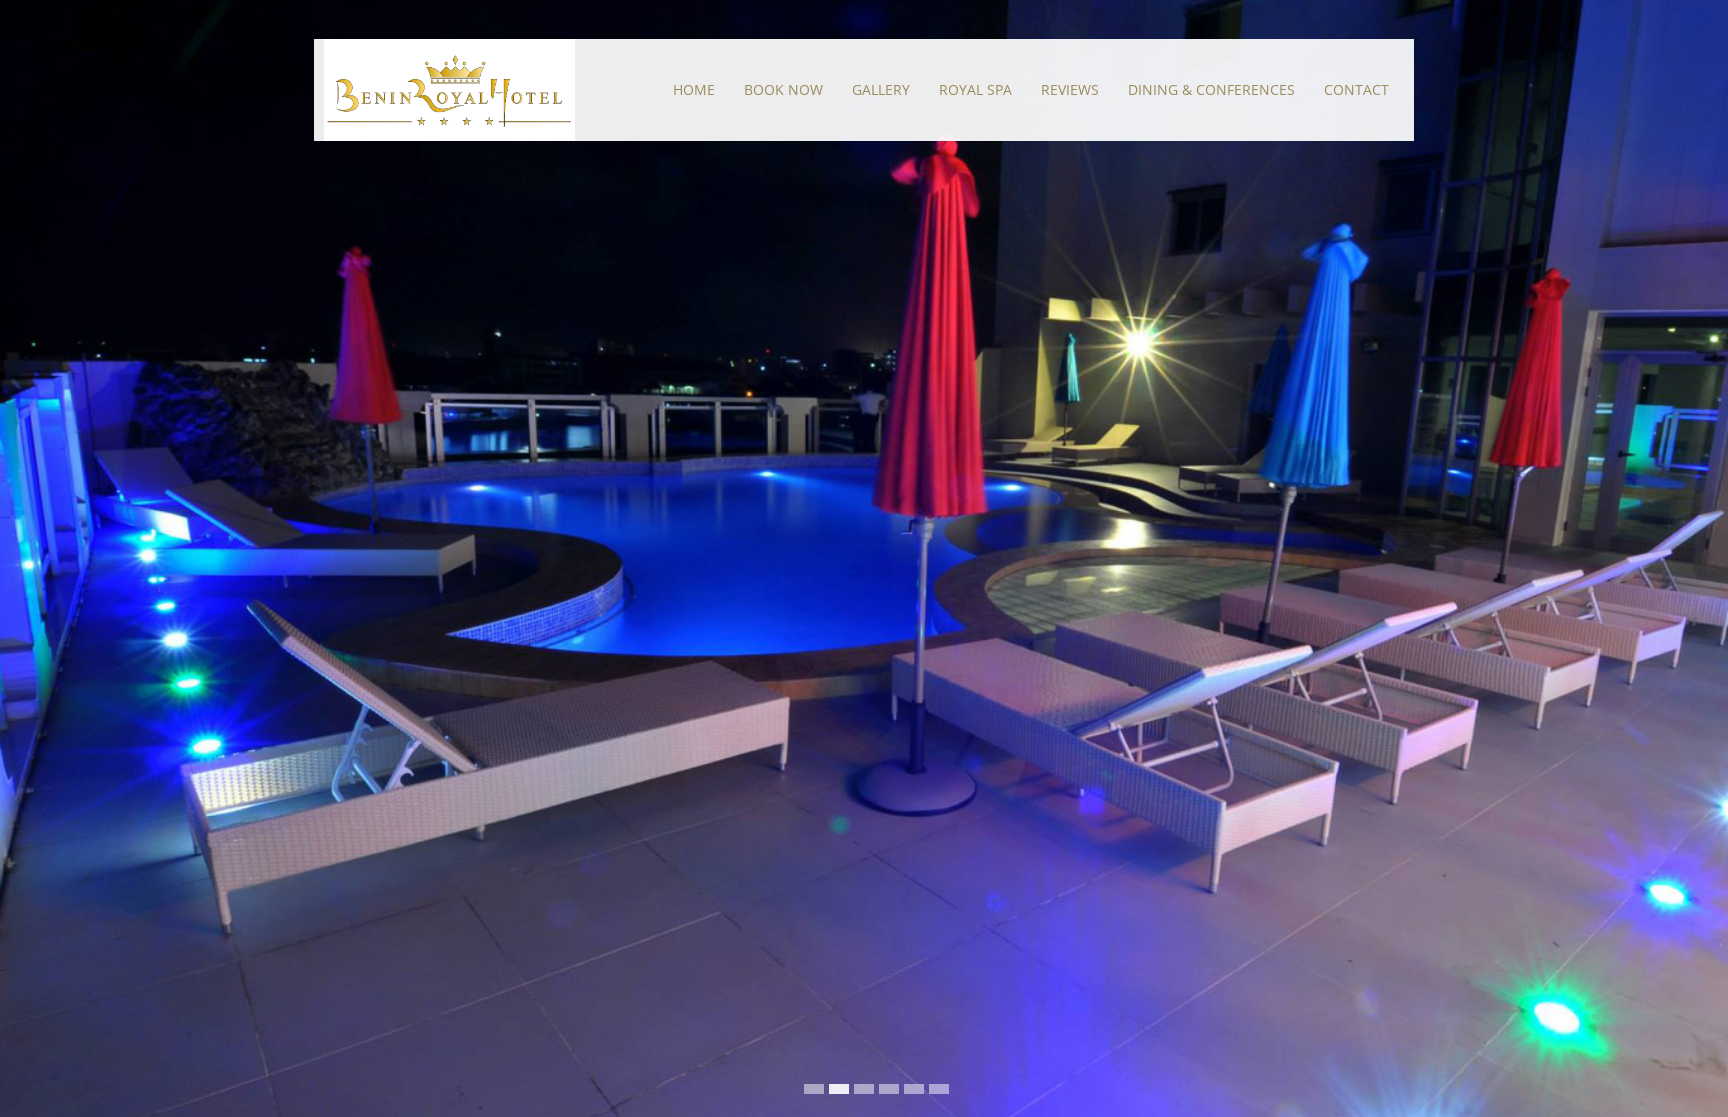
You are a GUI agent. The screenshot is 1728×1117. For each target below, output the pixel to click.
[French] (1397, 19)
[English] (1370, 19)
